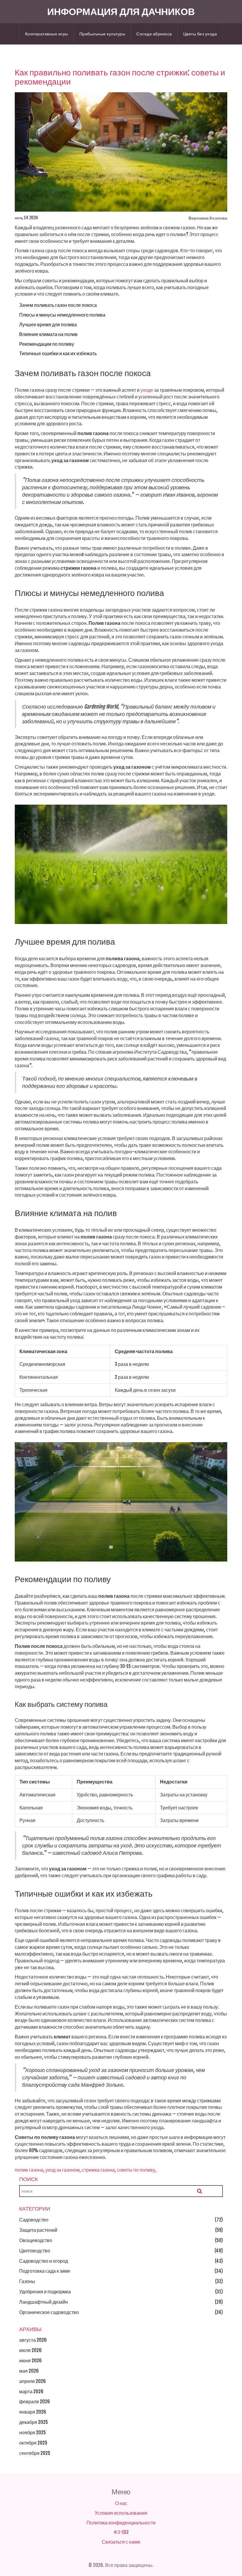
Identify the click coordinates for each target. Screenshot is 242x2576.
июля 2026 (30, 2350)
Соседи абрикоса (154, 34)
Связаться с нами (121, 2542)
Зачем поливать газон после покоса (58, 305)
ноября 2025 (32, 2432)
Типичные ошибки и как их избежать (58, 353)
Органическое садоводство (49, 2312)
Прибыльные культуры (102, 34)
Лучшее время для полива (48, 325)
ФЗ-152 (121, 2532)
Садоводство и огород (44, 2261)
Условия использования (121, 2513)
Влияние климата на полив (48, 334)
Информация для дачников (121, 11)
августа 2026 (33, 2340)
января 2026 (33, 2412)
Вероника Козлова (208, 218)
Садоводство (34, 2220)
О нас (121, 2503)
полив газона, (30, 2170)
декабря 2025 (33, 2422)
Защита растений (38, 2230)
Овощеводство (36, 2240)
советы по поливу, (137, 2170)
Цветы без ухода (200, 34)
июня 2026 (30, 2361)
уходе (147, 390)
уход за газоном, (63, 2170)
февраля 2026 (35, 2402)
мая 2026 (29, 2371)
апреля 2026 (32, 2381)
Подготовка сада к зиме (45, 2271)
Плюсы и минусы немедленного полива (62, 315)
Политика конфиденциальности (121, 2523)
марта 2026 (31, 2391)
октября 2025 (33, 2443)
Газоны (27, 2281)
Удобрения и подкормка (45, 2292)
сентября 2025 (35, 2453)
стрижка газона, (99, 2170)
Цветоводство (35, 2251)
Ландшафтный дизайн (44, 2302)
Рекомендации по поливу (47, 344)
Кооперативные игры (47, 34)
